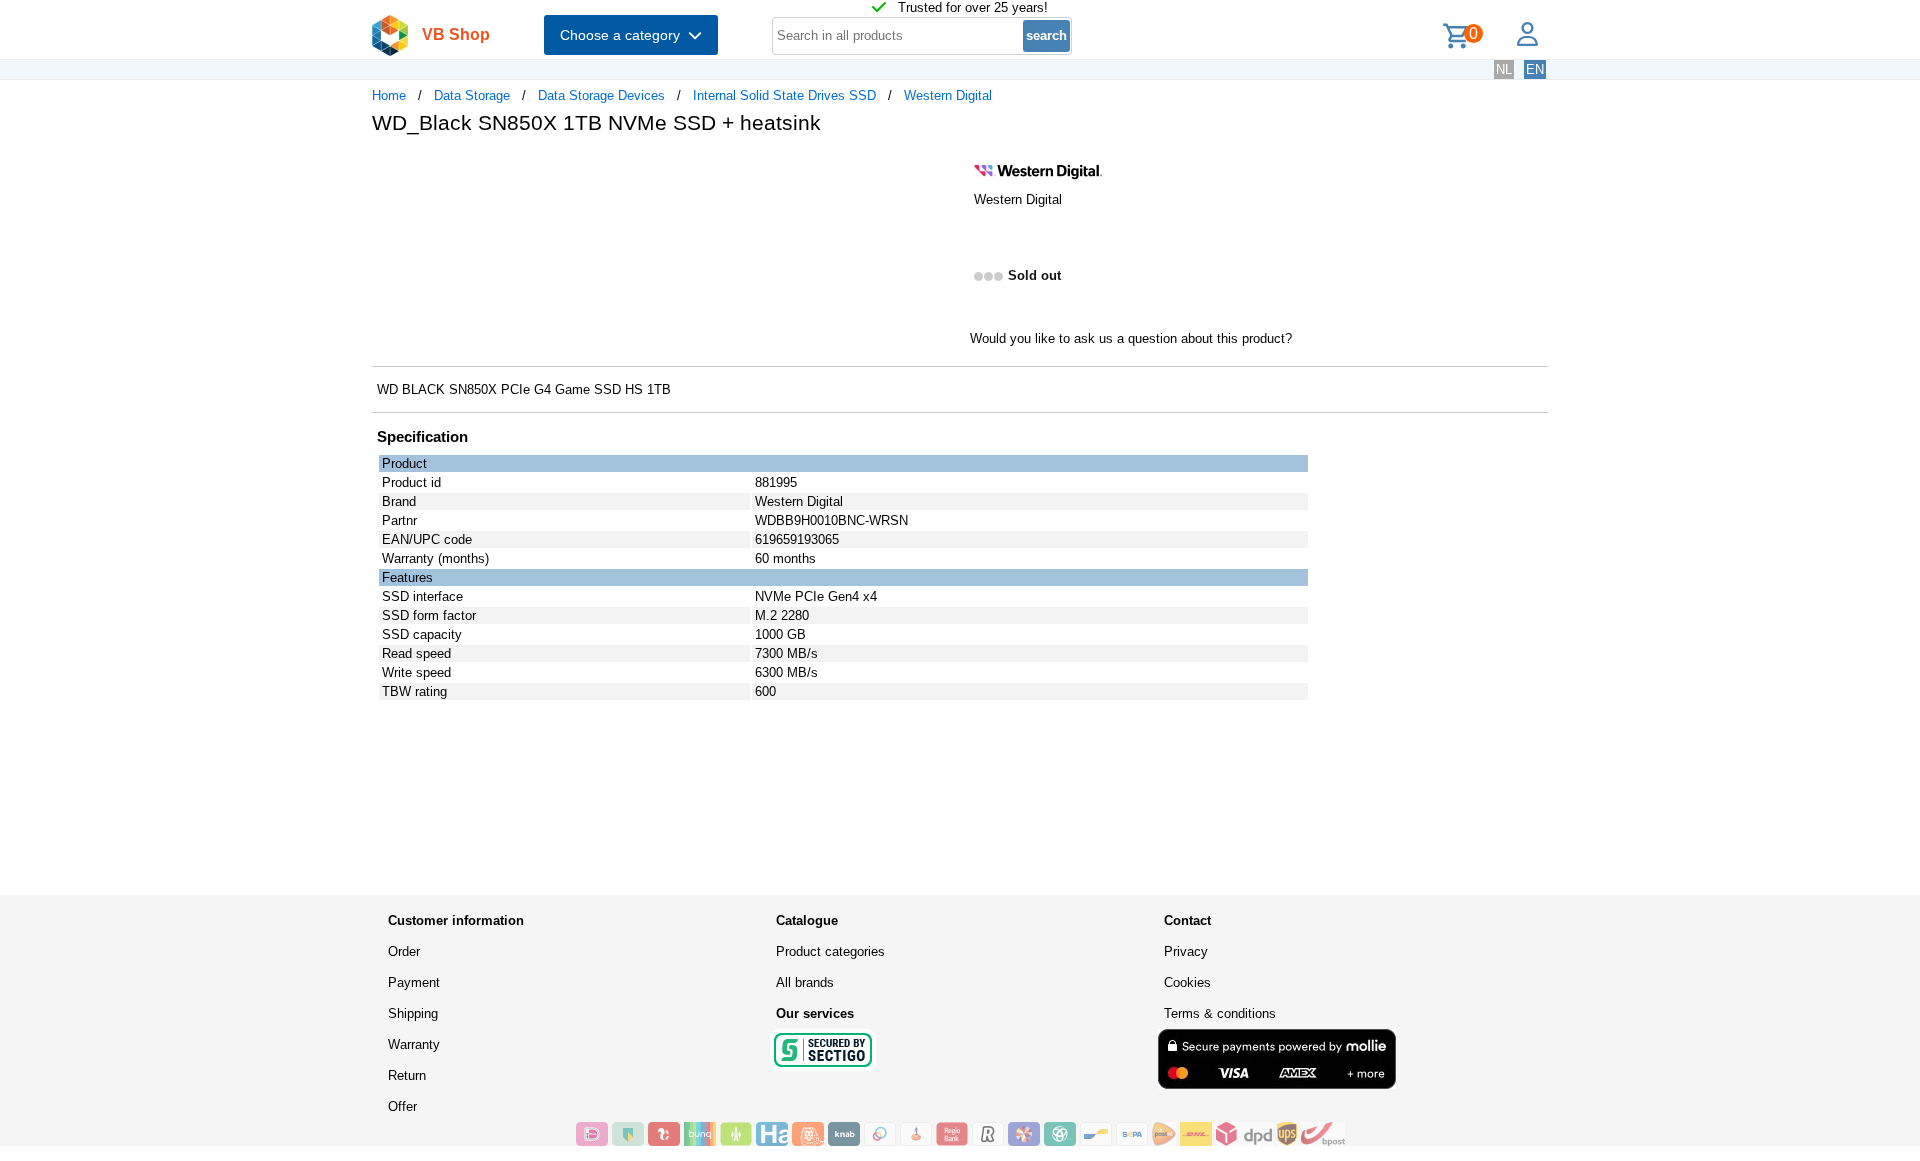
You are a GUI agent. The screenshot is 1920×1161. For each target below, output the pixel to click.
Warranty (414, 1044)
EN (1535, 69)
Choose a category (624, 35)
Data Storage (472, 95)
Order (404, 951)
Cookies (1187, 982)
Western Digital (948, 95)
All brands (805, 982)
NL (1504, 69)
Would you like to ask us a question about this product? (1131, 338)
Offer (402, 1106)
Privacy (1186, 951)
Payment (414, 982)
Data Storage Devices (601, 95)
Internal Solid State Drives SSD (784, 95)
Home (389, 95)
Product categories (830, 951)
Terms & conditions (1220, 1013)
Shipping (413, 1013)
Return (407, 1075)
